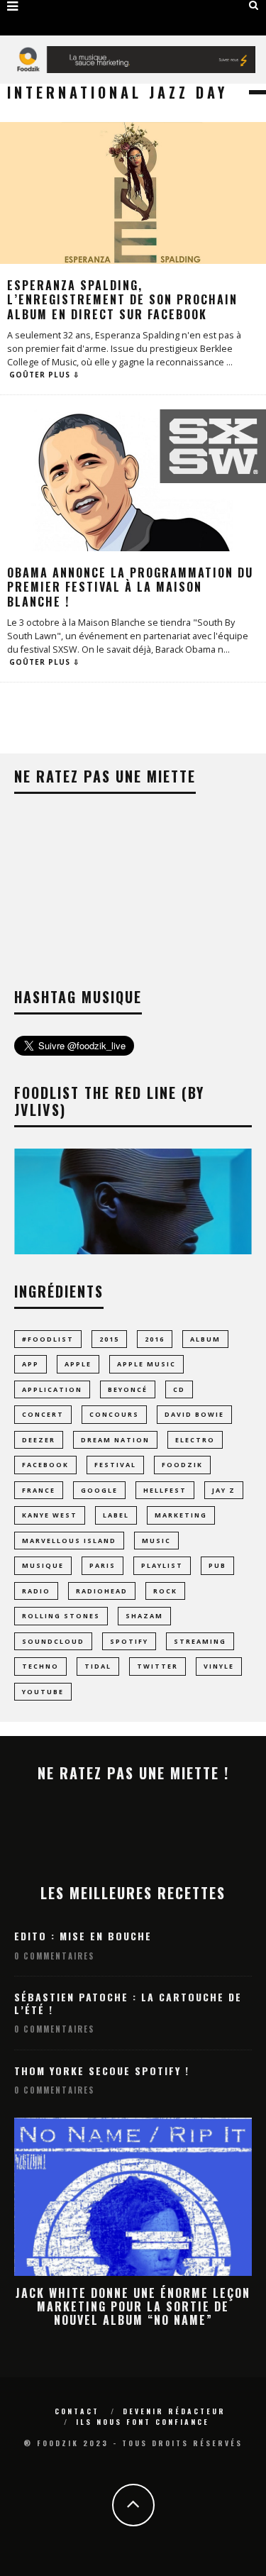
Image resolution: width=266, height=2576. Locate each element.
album (205, 1339)
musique (43, 1565)
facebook (45, 1465)
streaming (200, 1641)
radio (36, 1591)
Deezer (39, 1440)
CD (179, 1389)
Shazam (144, 1616)
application (52, 1389)
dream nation (115, 1440)
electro (195, 1440)
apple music (146, 1364)
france (39, 1490)
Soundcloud (53, 1641)
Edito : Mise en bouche (83, 1936)
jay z (224, 1490)
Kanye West (50, 1515)
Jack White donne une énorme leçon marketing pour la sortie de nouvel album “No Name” (133, 2306)
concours (114, 1414)
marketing (181, 1515)
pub (217, 1565)
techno (40, 1666)
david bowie (194, 1414)
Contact (77, 2411)
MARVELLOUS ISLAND (69, 1541)
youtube (43, 1692)
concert (43, 1414)
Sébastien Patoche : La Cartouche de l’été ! (128, 2003)
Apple (78, 1364)
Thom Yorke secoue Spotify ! (102, 2071)
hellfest (165, 1490)
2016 (155, 1339)
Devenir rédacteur (174, 2411)
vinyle (219, 1666)
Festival (115, 1465)
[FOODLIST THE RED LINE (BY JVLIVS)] (133, 1250)
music (156, 1541)
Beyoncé (128, 1389)
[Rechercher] (254, 5)
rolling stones (61, 1616)
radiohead (102, 1591)
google (99, 1490)
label (116, 1515)
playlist (162, 1565)
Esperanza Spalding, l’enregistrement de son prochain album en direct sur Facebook (122, 300)
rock (165, 1591)
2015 (109, 1339)
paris (102, 1565)
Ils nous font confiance (143, 2422)
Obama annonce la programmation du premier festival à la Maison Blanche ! (130, 587)
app (31, 1364)
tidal (98, 1666)
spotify (129, 1641)
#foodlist (48, 1339)
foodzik (182, 1465)
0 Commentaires (54, 1956)
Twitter (157, 1666)
